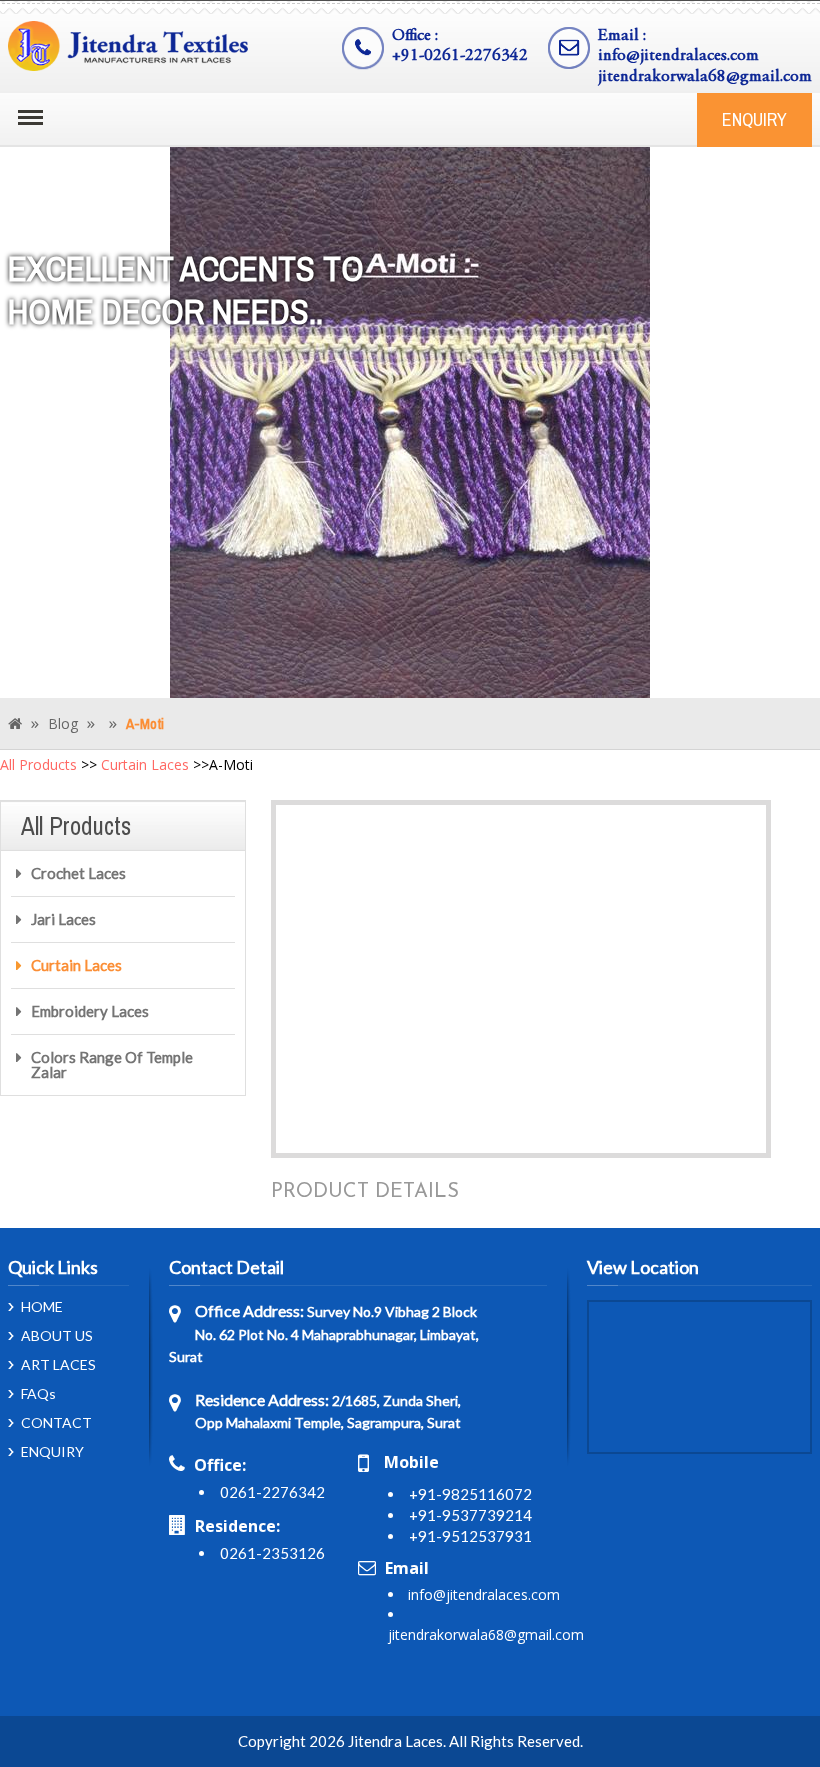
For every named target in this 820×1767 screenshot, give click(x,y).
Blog (63, 723)
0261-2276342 (272, 1492)
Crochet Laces (78, 873)
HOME (42, 1307)
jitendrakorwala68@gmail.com (705, 77)
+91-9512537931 (470, 1536)
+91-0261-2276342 (460, 56)
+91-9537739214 (470, 1515)
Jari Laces (63, 919)
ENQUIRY (754, 119)
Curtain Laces (145, 764)
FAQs (38, 1394)
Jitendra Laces (395, 1741)
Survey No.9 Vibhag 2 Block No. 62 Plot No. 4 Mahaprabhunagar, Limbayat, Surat (324, 1334)
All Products (38, 764)
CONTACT (56, 1423)
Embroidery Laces (90, 1011)
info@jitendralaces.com (678, 56)
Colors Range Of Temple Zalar (112, 1064)
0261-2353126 (272, 1553)
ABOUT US (57, 1336)
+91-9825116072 (470, 1494)
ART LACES (58, 1365)
